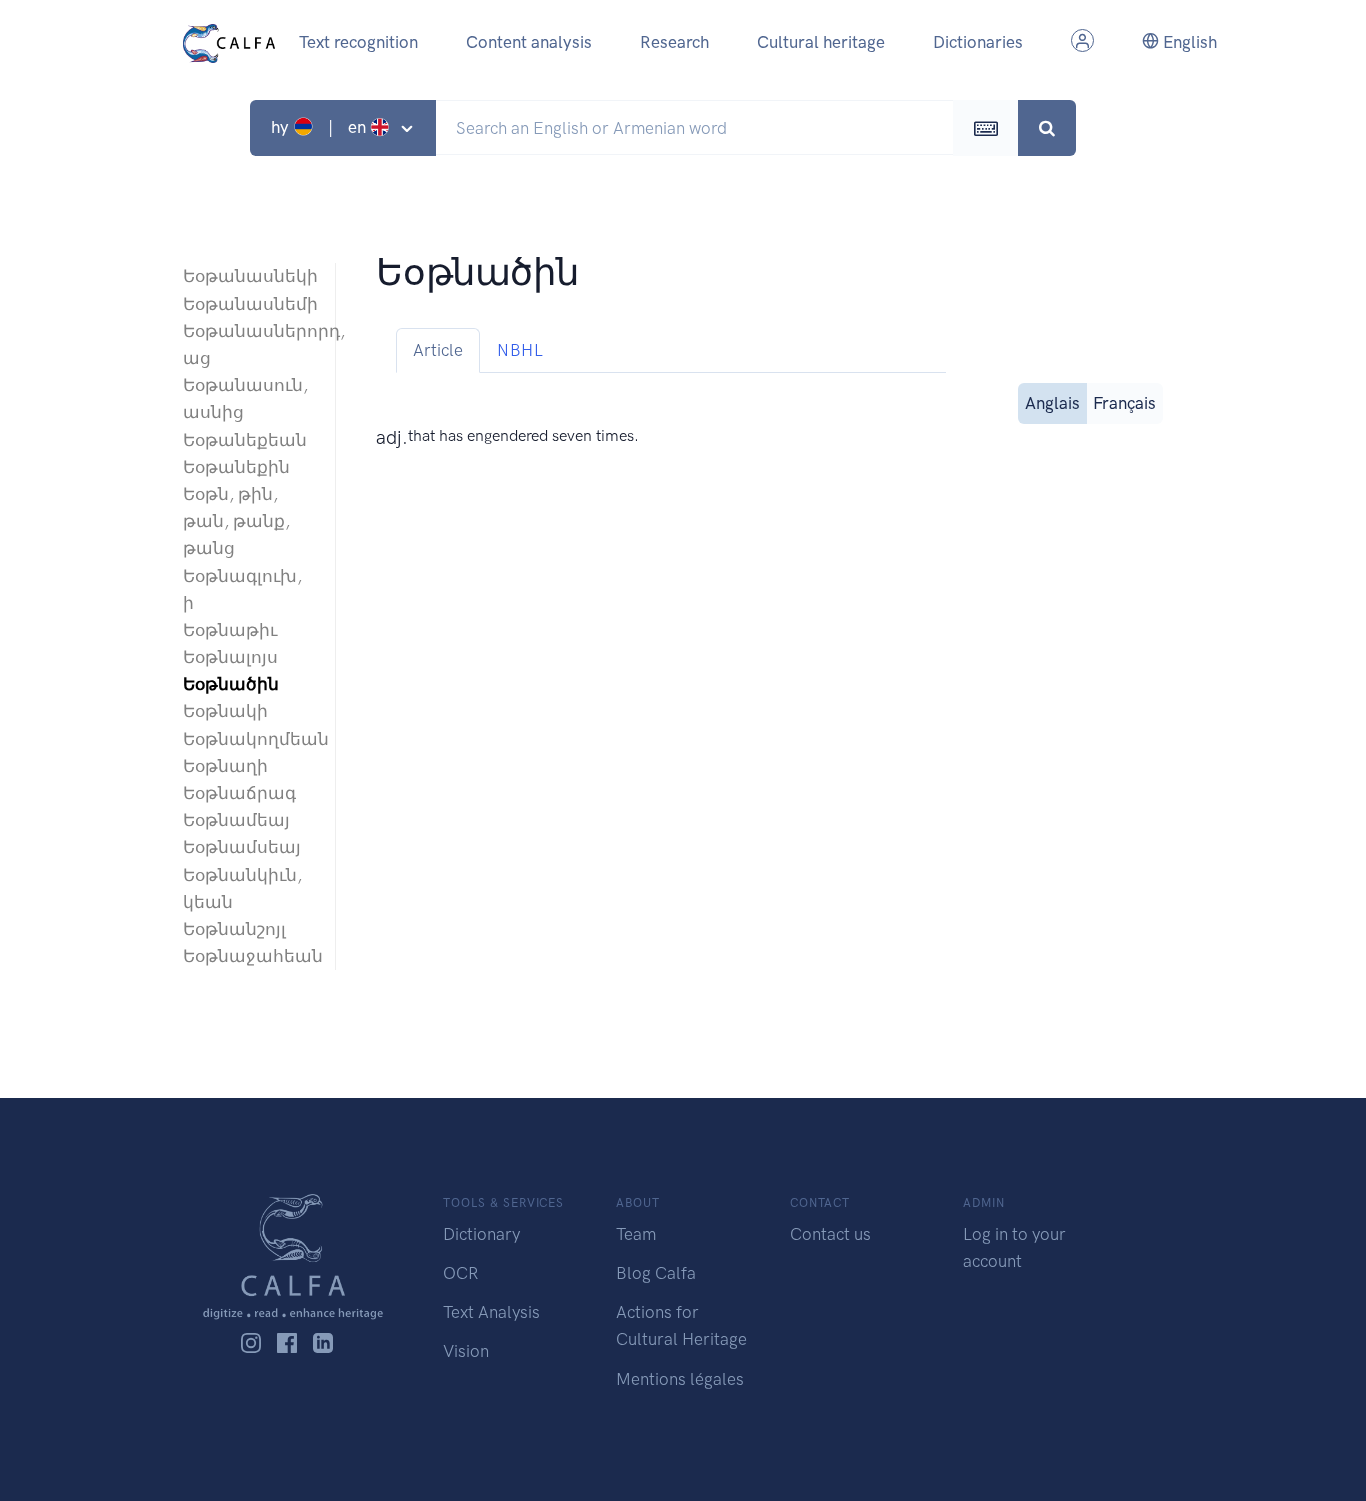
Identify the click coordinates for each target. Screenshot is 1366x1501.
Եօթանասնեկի (249, 276)
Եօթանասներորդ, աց (249, 344)
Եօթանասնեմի (249, 304)
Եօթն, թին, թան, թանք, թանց (236, 521)
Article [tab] (438, 350)
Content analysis (529, 42)
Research (674, 42)
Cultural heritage (821, 42)
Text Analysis (491, 1312)
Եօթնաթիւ (230, 630)
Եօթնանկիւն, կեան (242, 888)
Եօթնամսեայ (242, 847)
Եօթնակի (225, 711)
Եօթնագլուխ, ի (242, 589)
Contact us (830, 1234)
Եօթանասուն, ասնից (245, 398)
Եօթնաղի (225, 766)
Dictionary (481, 1234)
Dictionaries (978, 42)
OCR (460, 1273)
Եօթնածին (231, 684)
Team (636, 1234)
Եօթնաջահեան (249, 956)
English (1188, 42)
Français (1124, 403)
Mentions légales (680, 1379)
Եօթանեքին (236, 467)
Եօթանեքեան (245, 440)
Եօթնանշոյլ (234, 929)
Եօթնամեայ (236, 820)
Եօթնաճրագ (239, 793)
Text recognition (358, 42)
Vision (466, 1351)
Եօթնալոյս (230, 657)
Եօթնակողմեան (249, 739)
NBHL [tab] (520, 350)
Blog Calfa (656, 1273)
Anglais (1052, 403)
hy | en (320, 127)
